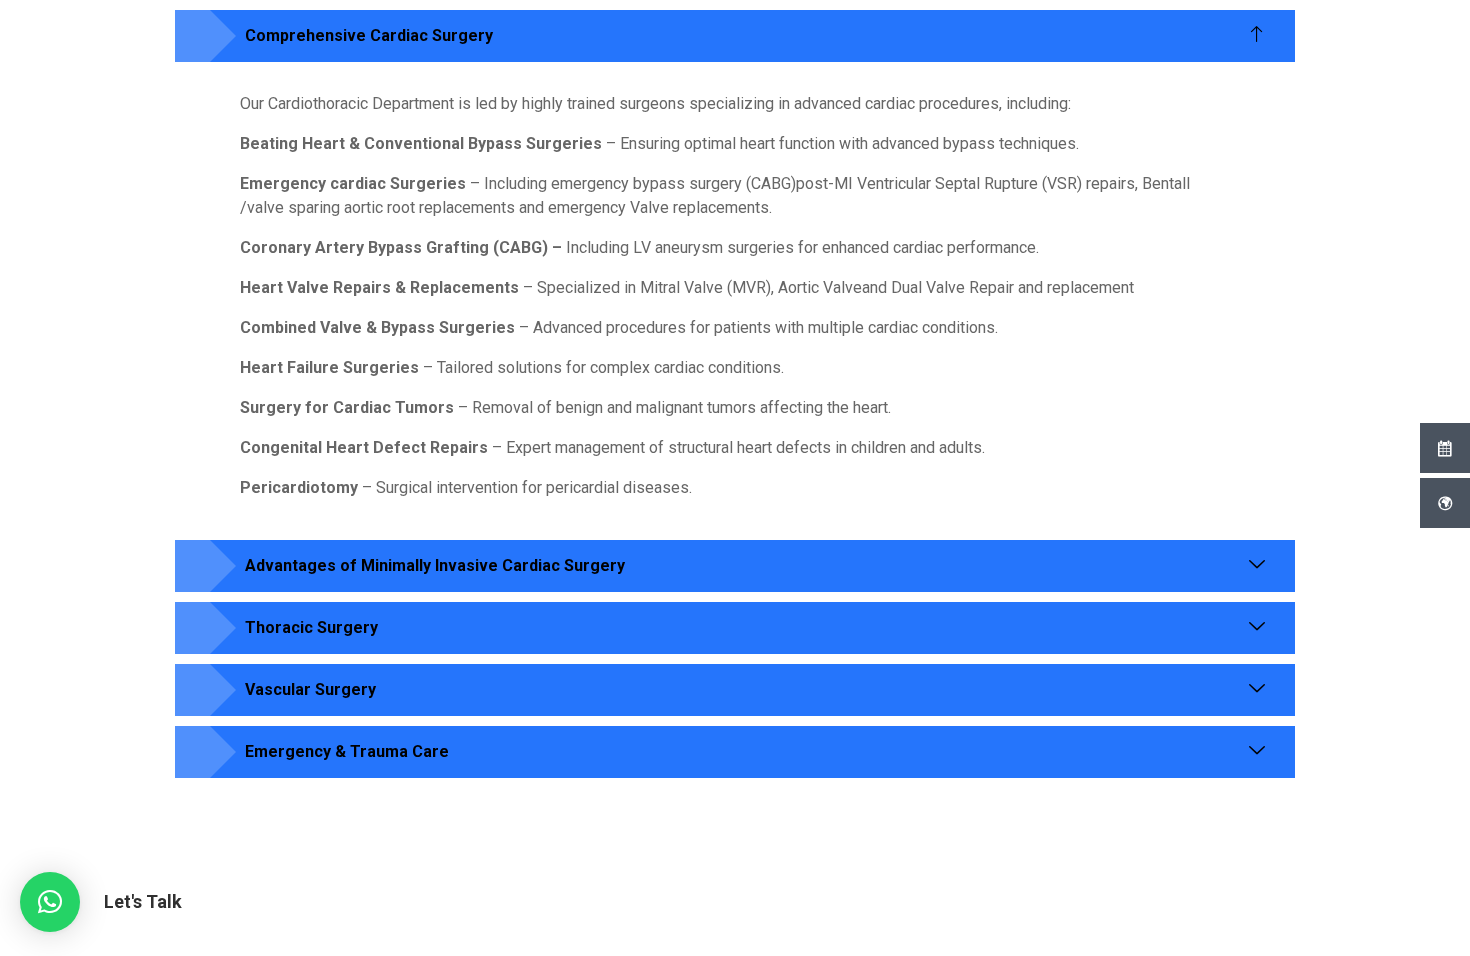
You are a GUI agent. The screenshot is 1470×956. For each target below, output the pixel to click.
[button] (50, 902)
